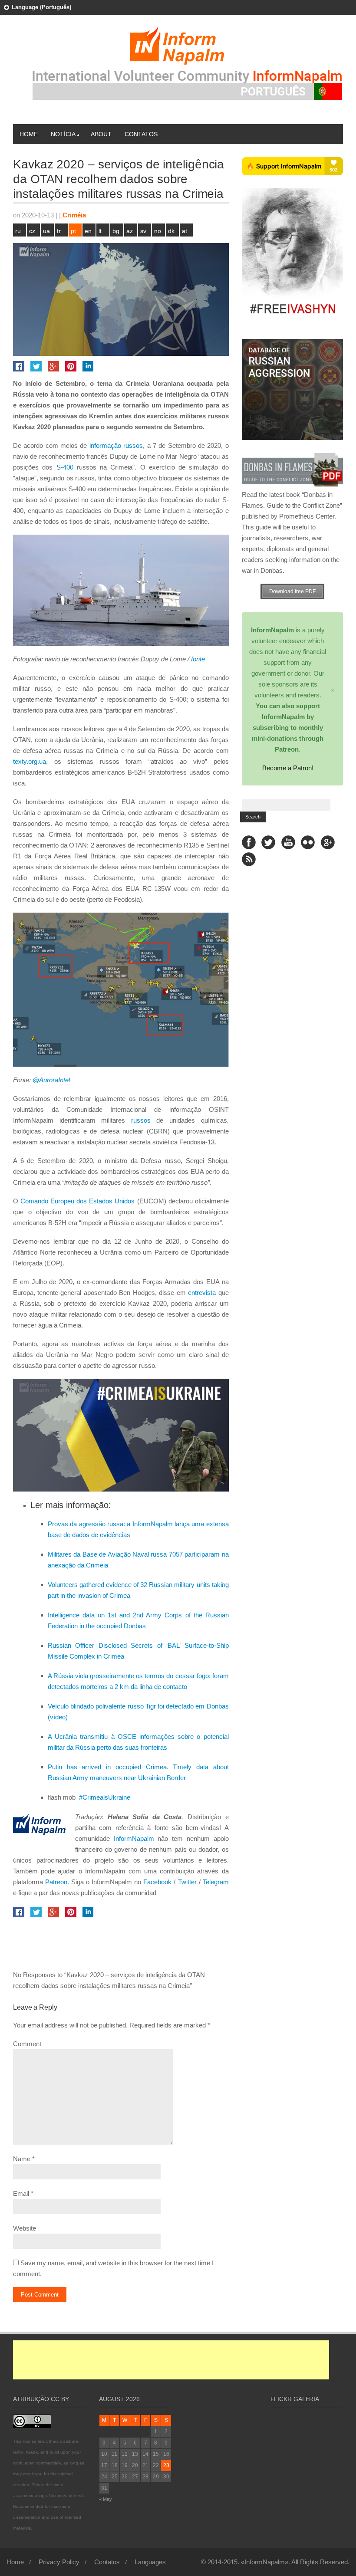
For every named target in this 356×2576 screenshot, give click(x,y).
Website (25, 2228)
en (88, 231)
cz (32, 231)
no (158, 231)
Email (21, 2193)
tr (59, 231)
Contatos (141, 134)
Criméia (74, 215)
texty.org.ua (30, 761)
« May (105, 2499)
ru (18, 231)
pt (73, 231)
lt (100, 231)
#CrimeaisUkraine (104, 1797)
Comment (27, 2044)
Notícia (63, 134)
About (101, 134)
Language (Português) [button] (41, 7)
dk (171, 231)
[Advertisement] (171, 2360)
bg (116, 231)
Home (29, 134)
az (130, 231)
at (185, 231)
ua (46, 231)
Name (22, 2159)
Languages (150, 2562)
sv (143, 231)
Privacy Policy (59, 2562)
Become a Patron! (288, 768)
